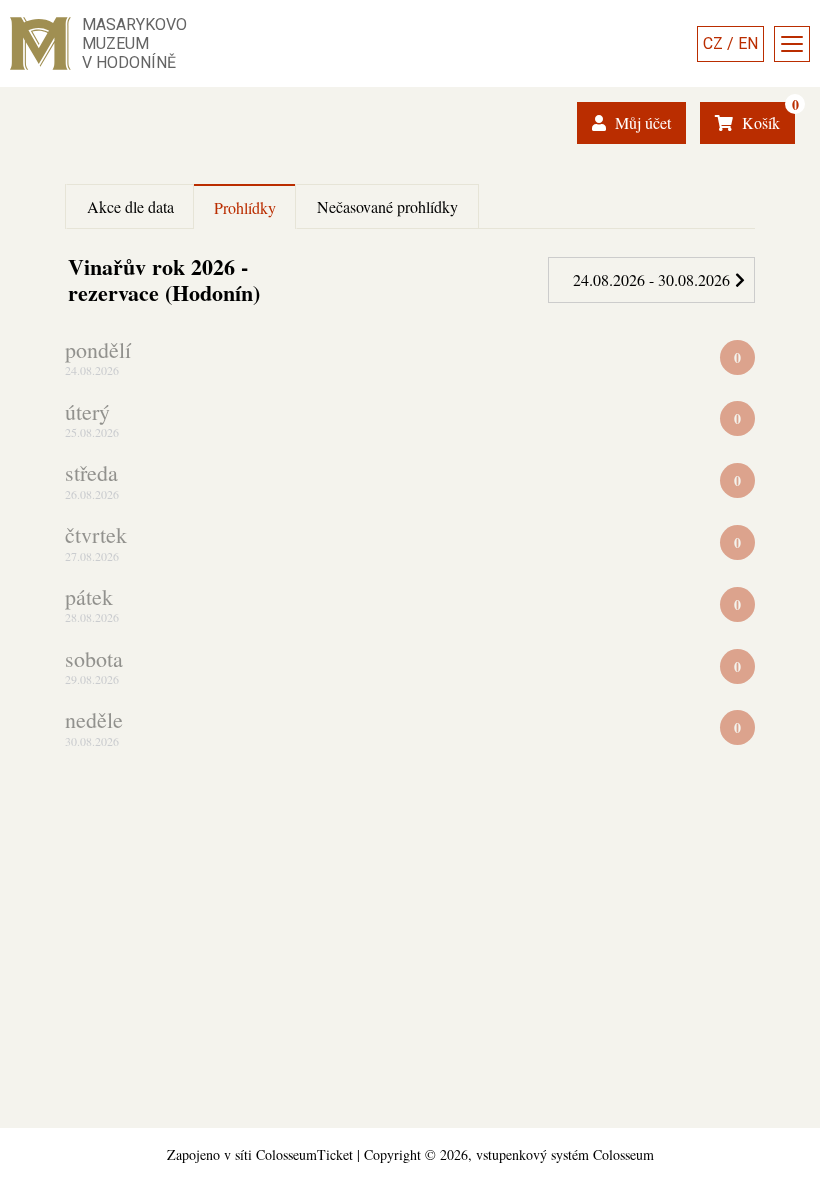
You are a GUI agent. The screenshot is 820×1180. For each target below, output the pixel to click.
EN (748, 43)
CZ (713, 43)
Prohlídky (245, 207)
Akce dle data (130, 206)
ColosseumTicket (304, 1154)
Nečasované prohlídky (387, 206)
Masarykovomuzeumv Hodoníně (134, 43)
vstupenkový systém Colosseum (565, 1154)
